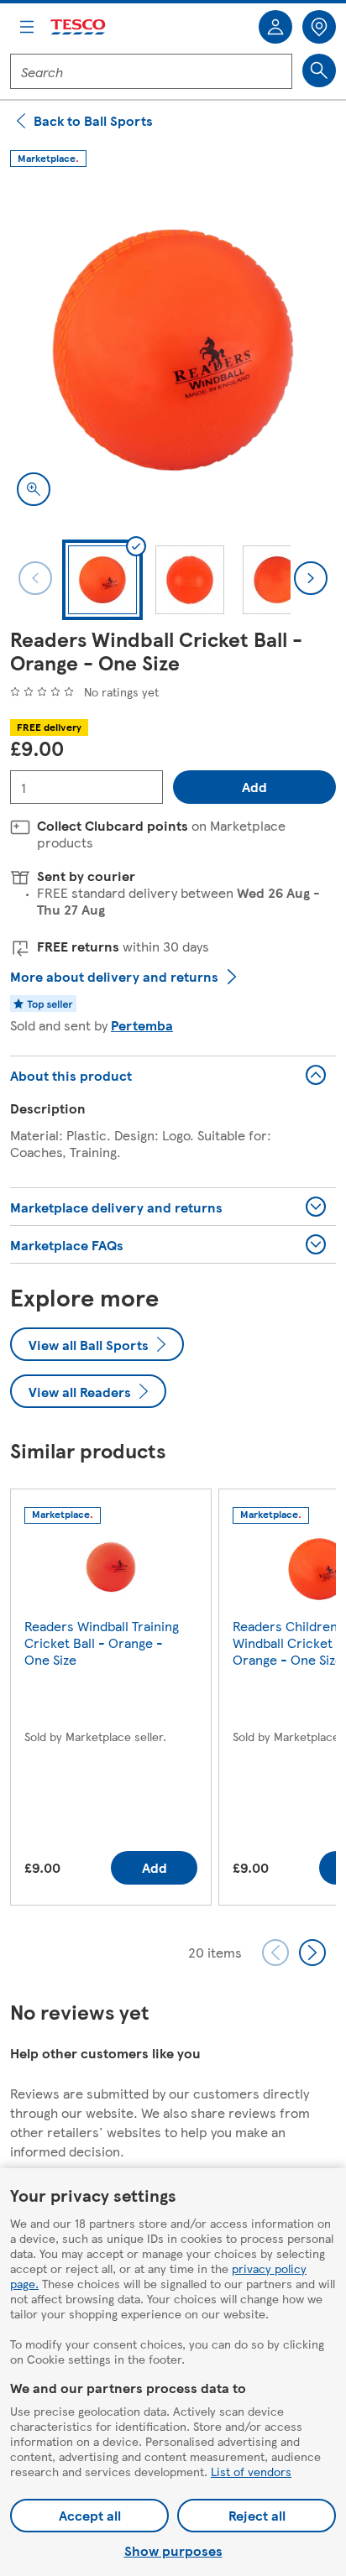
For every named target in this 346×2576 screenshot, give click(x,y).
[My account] (275, 27)
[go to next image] (311, 578)
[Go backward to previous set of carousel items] (275, 1953)
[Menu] (27, 27)
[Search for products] (319, 70)
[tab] (102, 580)
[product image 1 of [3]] (173, 350)
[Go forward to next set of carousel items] (312, 1953)
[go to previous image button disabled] (35, 578)
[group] (111, 1700)
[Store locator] (319, 27)
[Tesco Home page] (79, 27)
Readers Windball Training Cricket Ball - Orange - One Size (102, 1643)
